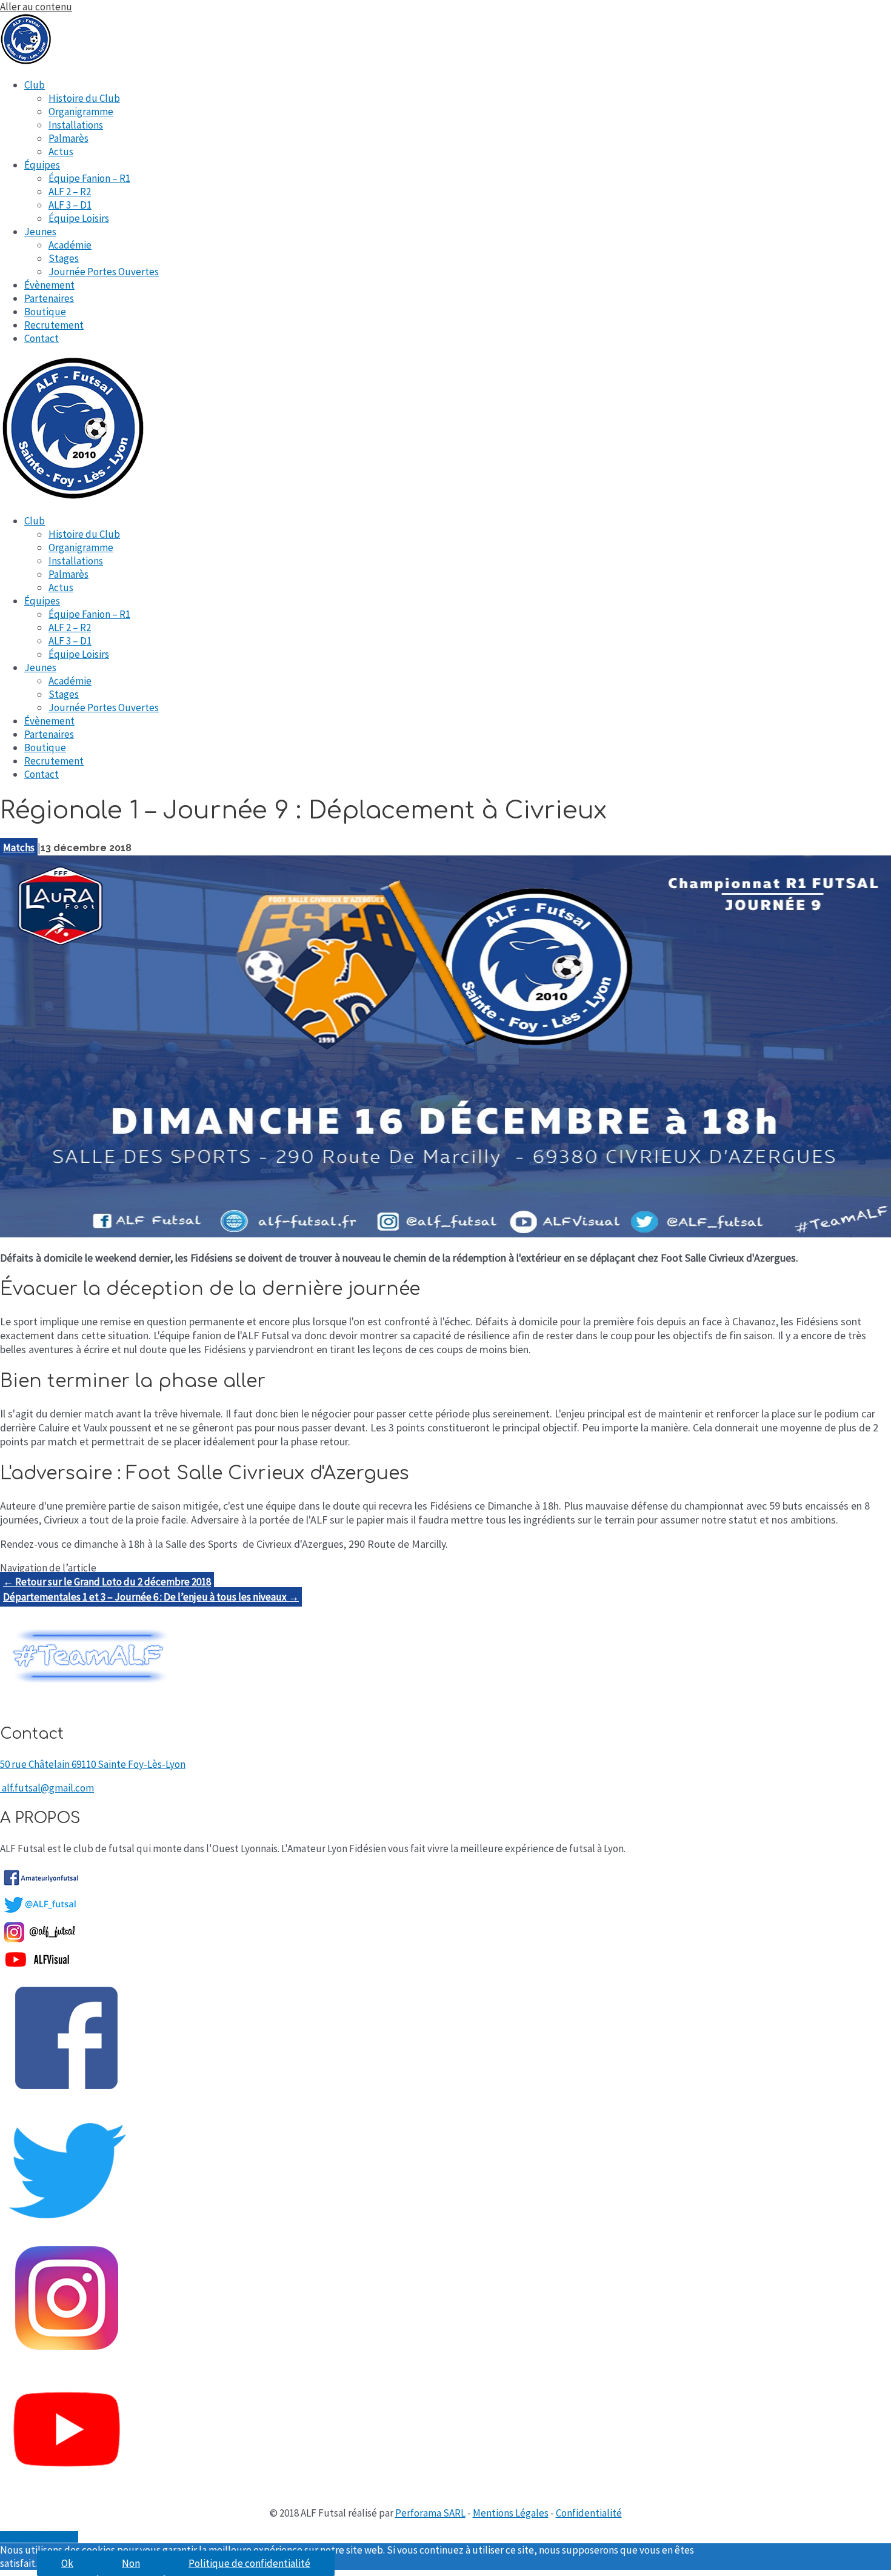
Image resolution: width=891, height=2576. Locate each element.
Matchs (19, 848)
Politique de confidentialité (249, 2563)
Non (131, 2563)
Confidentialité (589, 2513)
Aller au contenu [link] (36, 7)
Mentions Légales (511, 2513)
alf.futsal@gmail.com (48, 1788)
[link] (35, 85)
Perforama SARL (430, 2513)
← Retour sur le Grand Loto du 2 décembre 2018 (107, 1582)
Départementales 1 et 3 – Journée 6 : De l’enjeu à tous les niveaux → (151, 1597)
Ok (67, 2563)
